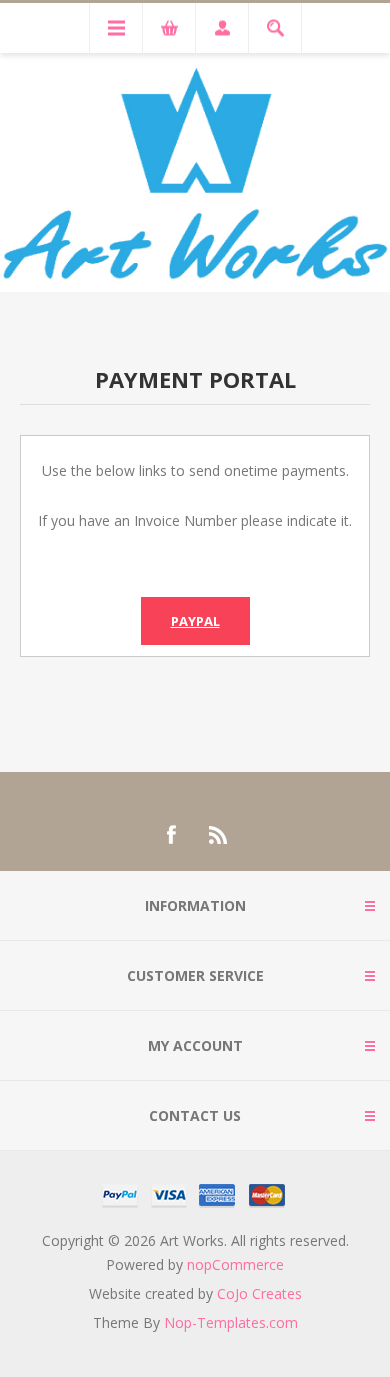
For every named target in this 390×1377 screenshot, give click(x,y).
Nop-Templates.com (231, 1322)
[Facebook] (171, 835)
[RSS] (219, 835)
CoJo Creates (259, 1293)
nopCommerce (235, 1264)
